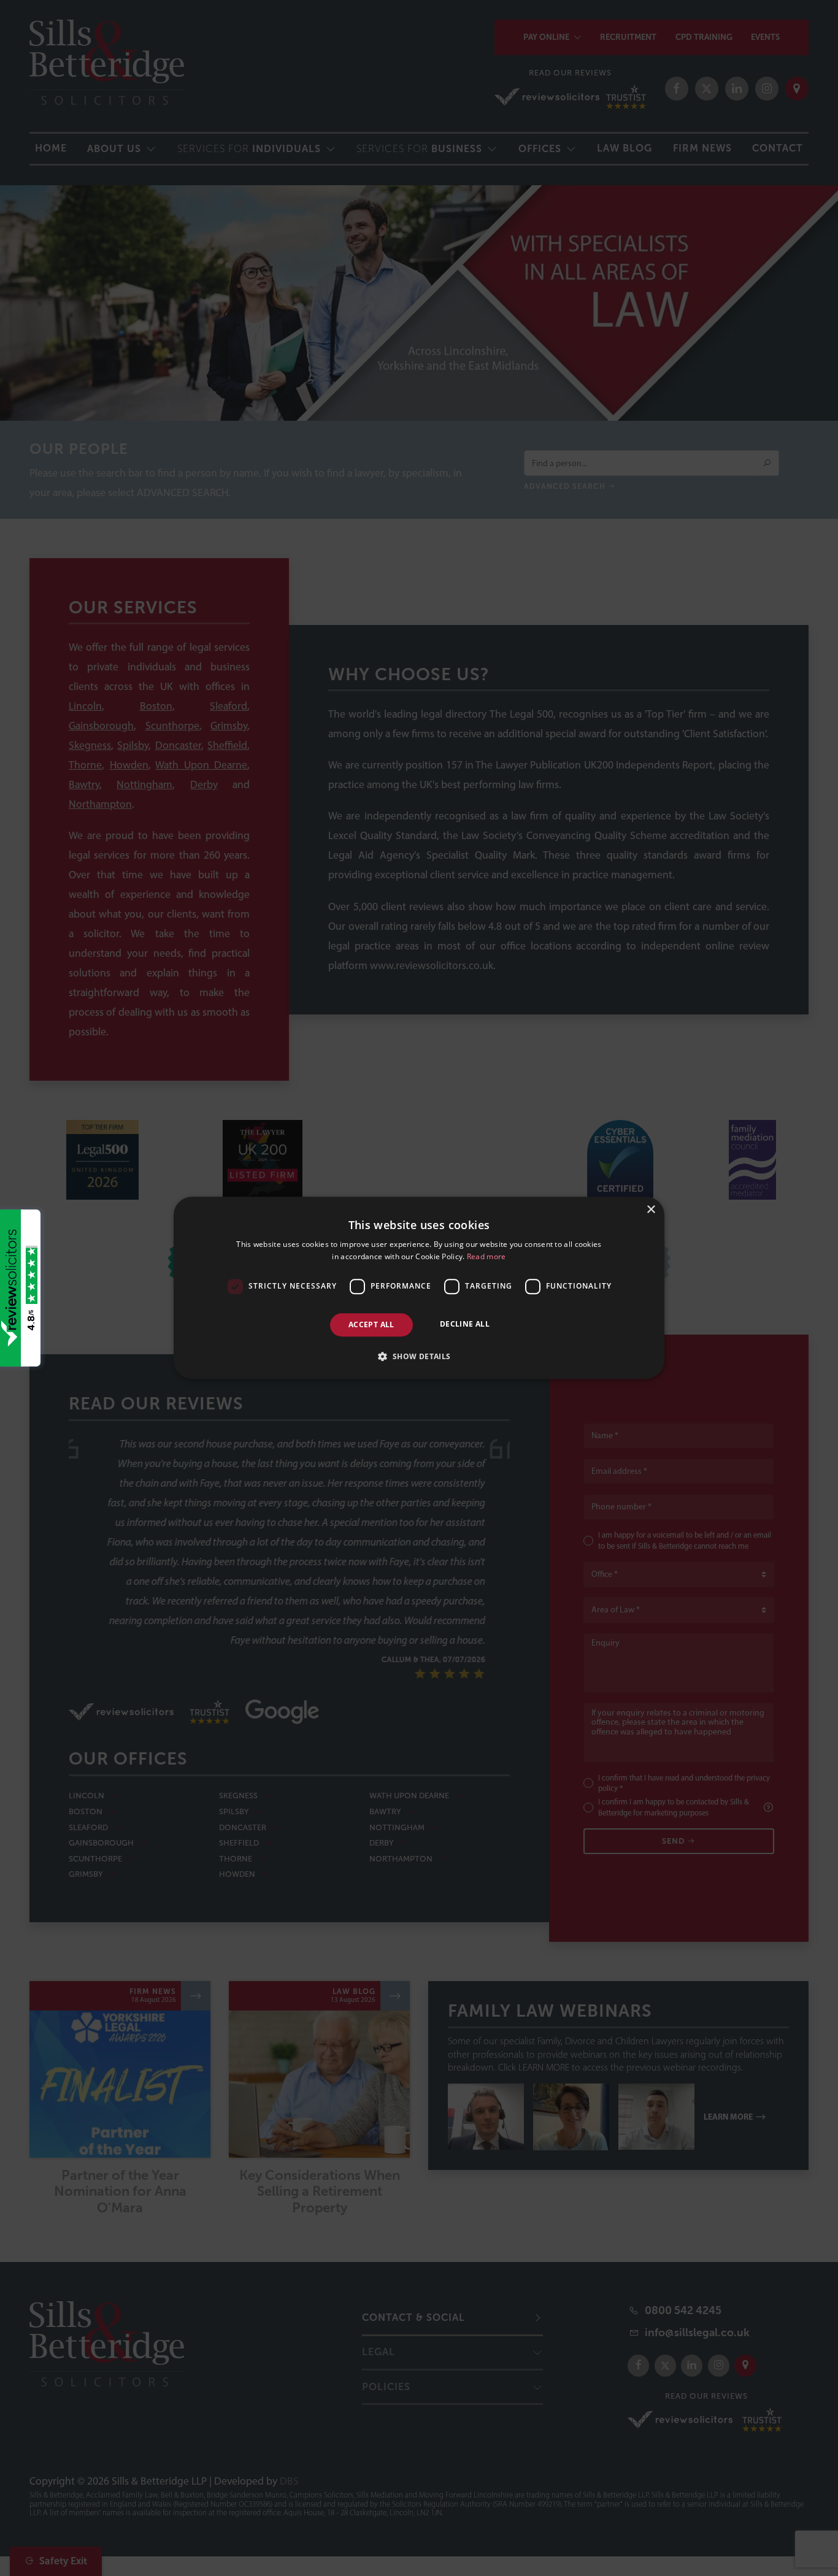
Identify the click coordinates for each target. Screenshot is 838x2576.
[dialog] (419, 1288)
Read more (486, 1257)
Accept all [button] (371, 1324)
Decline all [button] (465, 1324)
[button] (419, 1357)
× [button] (651, 1210)
